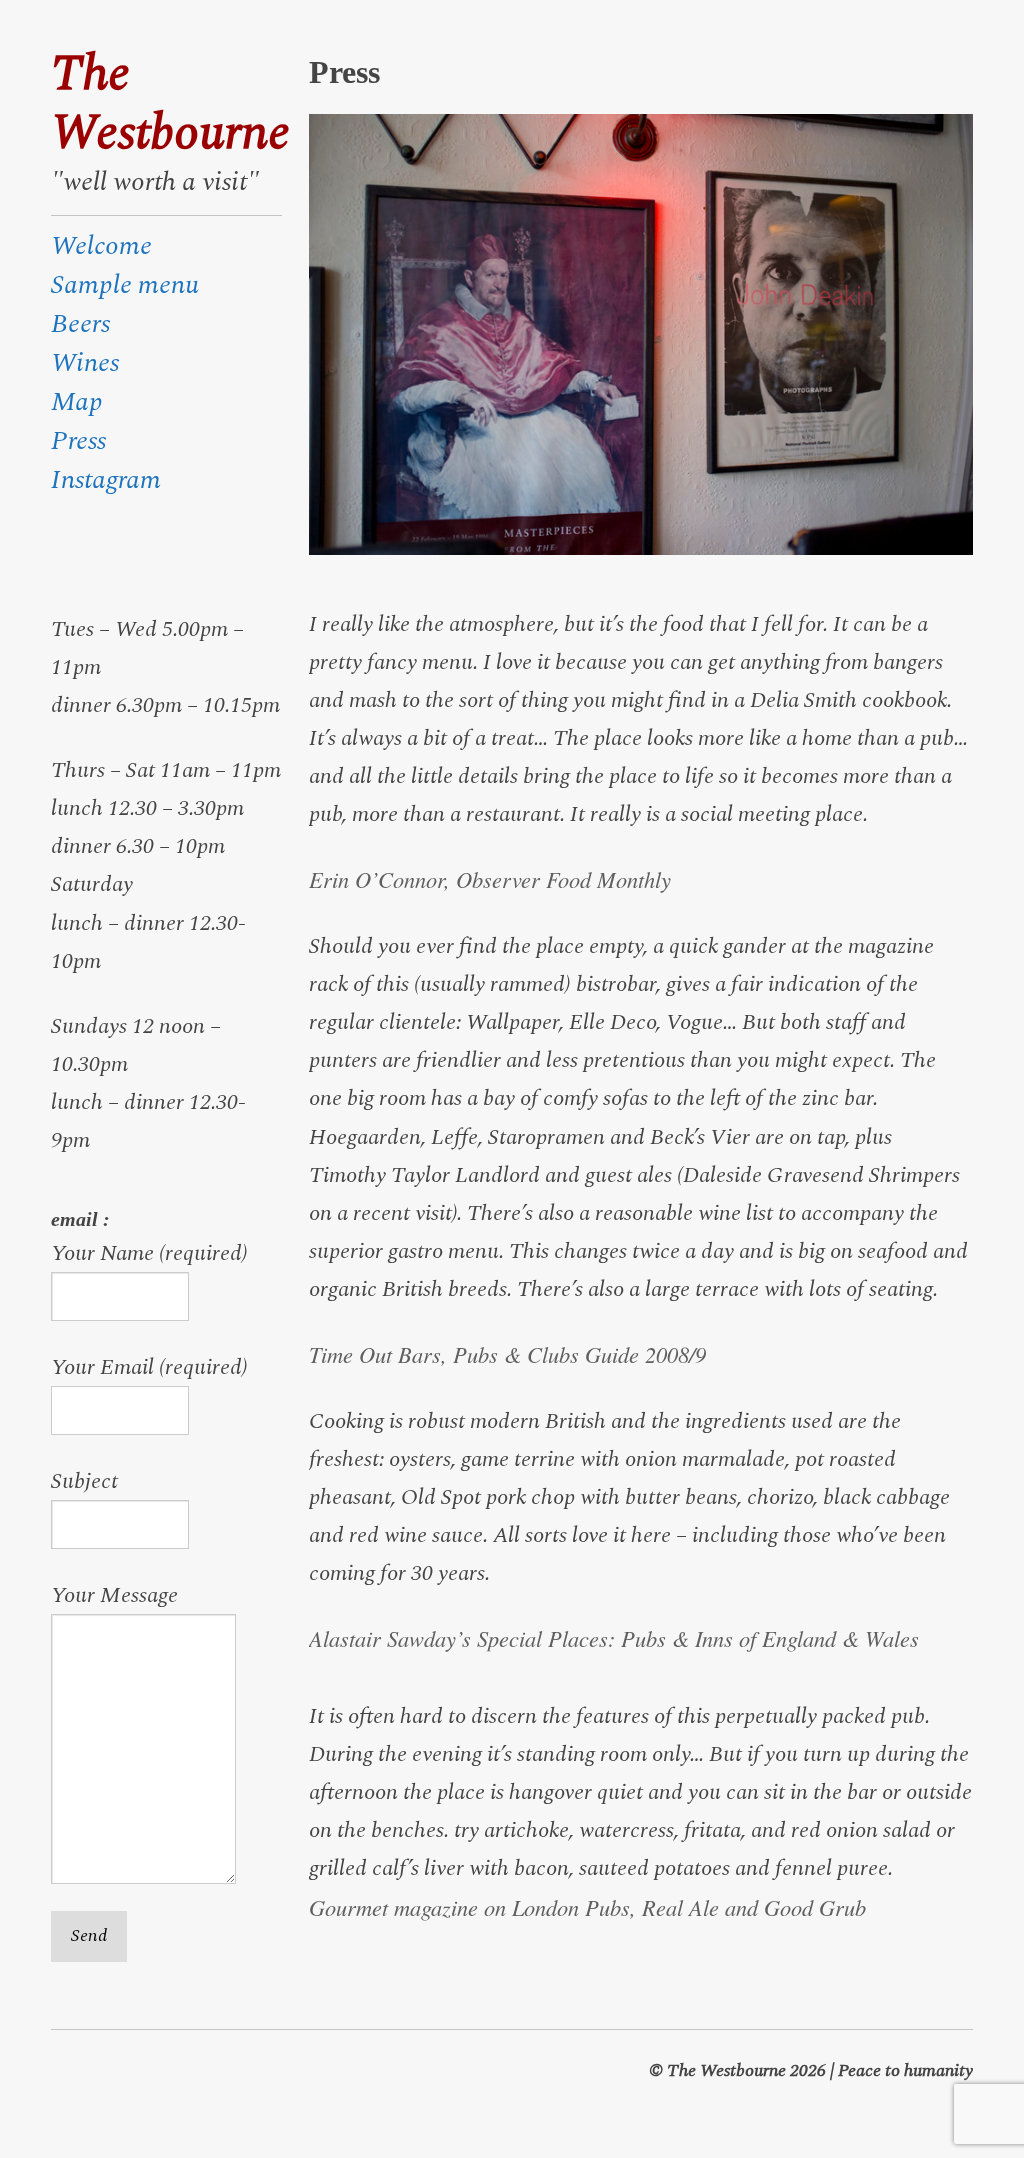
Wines (85, 363)
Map (77, 402)
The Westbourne (166, 104)
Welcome (101, 246)
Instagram (106, 480)
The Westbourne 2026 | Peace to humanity (820, 2070)
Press (78, 441)
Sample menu (125, 285)
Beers (80, 324)
